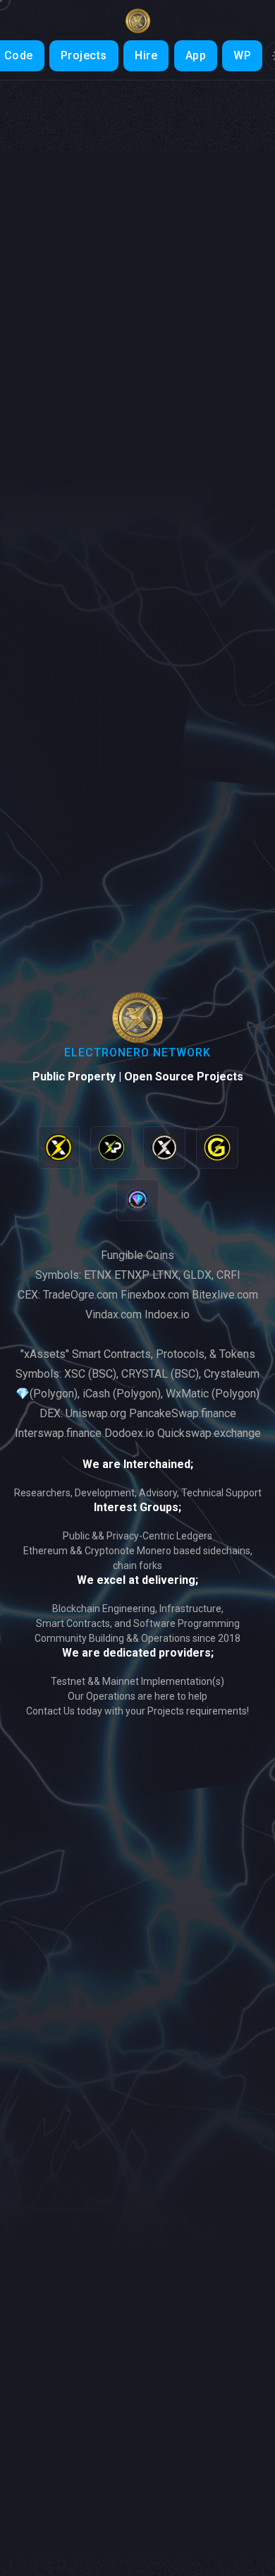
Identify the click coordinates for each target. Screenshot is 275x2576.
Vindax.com (114, 1314)
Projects (84, 55)
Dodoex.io (129, 1433)
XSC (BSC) (90, 1374)
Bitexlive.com (225, 1295)
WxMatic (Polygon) (213, 1394)
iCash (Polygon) (122, 1394)
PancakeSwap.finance (183, 1413)
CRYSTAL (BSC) (160, 1374)
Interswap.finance (58, 1433)
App (196, 55)
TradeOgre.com (80, 1295)
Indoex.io (167, 1314)
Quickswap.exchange (209, 1433)
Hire (146, 55)
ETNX (98, 1275)
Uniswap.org (96, 1413)
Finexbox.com (155, 1295)
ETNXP (132, 1275)
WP (242, 55)
